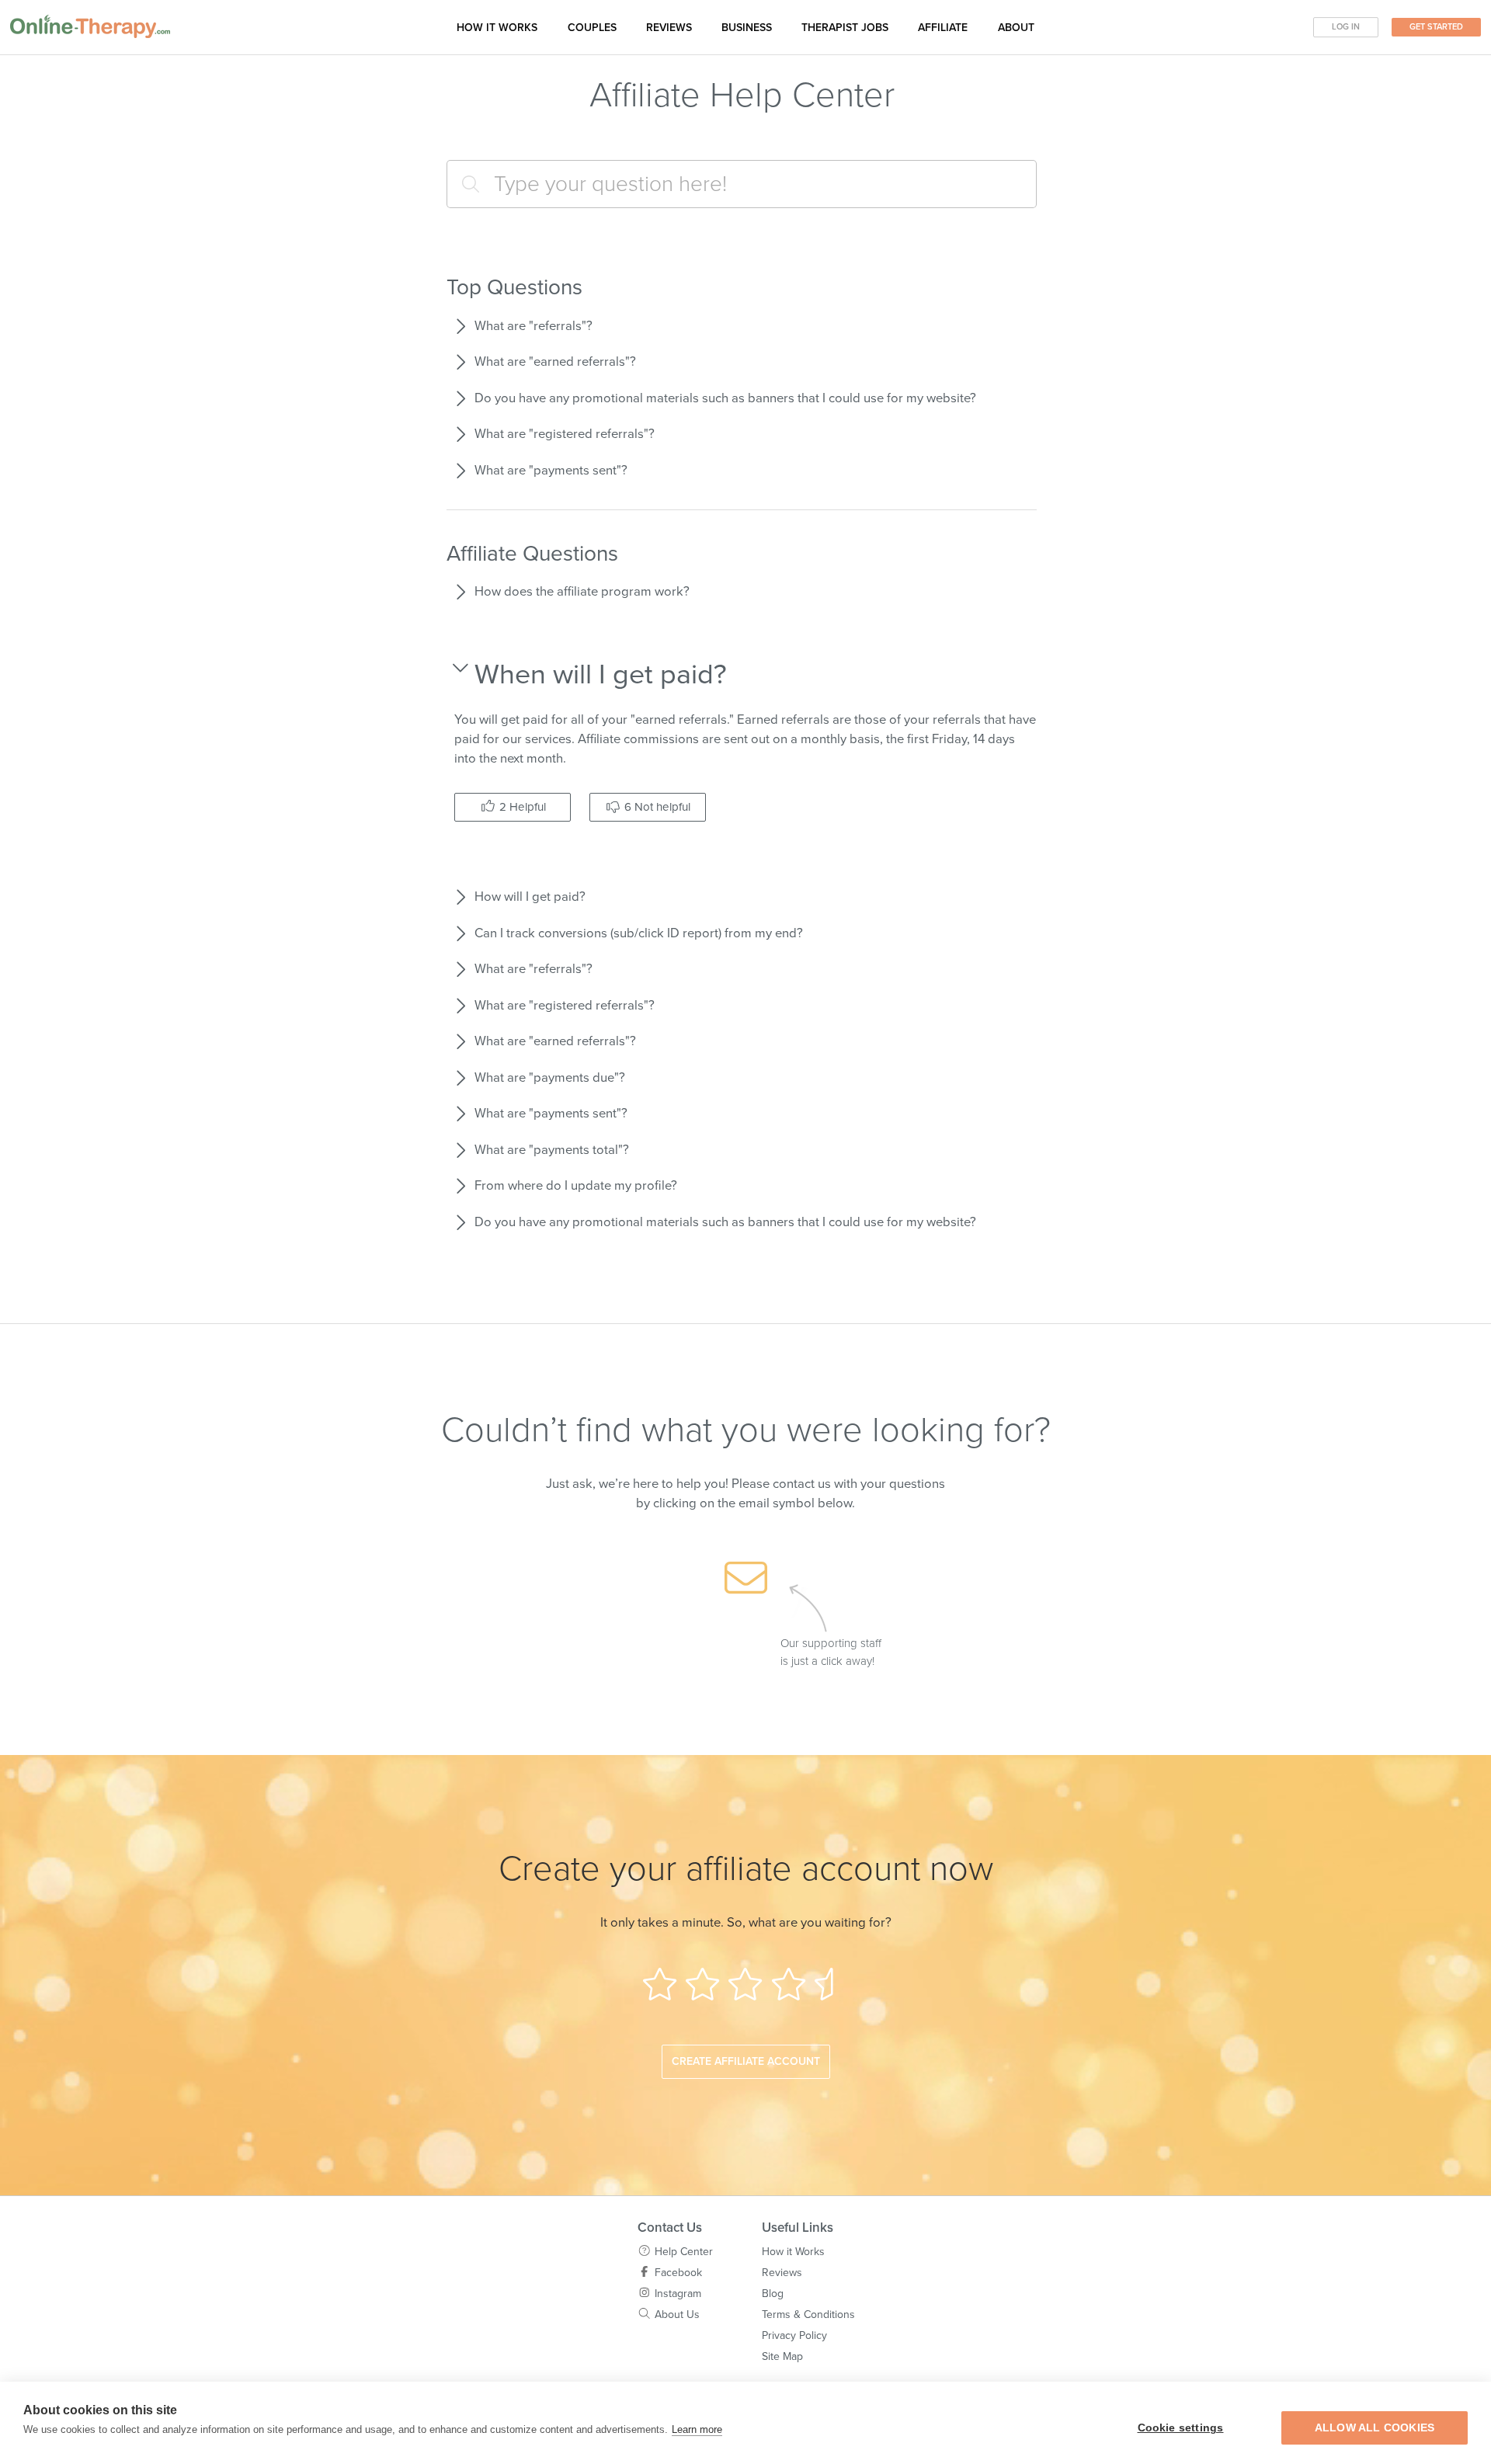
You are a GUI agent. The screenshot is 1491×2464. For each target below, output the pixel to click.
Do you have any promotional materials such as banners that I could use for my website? (725, 398)
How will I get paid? (530, 897)
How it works (497, 28)
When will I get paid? (601, 674)
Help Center (684, 2252)
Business (747, 28)
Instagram (678, 2294)
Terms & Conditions (808, 2315)
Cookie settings (1181, 2428)
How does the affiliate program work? (582, 592)
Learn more (697, 2429)
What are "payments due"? (550, 1078)
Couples (592, 28)
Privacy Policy (794, 2335)
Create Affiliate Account (746, 2061)
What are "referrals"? (533, 326)
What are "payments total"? (552, 1150)
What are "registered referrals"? (565, 434)
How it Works (793, 2252)
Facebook (678, 2273)
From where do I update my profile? (576, 1186)
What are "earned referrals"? (555, 362)
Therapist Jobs (845, 28)
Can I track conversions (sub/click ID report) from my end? (639, 933)
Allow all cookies (1375, 2428)
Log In (1346, 27)
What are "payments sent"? (551, 471)
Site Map (782, 2356)
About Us (677, 2315)
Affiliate (943, 28)
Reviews (669, 28)
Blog (773, 2294)
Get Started (1436, 27)
